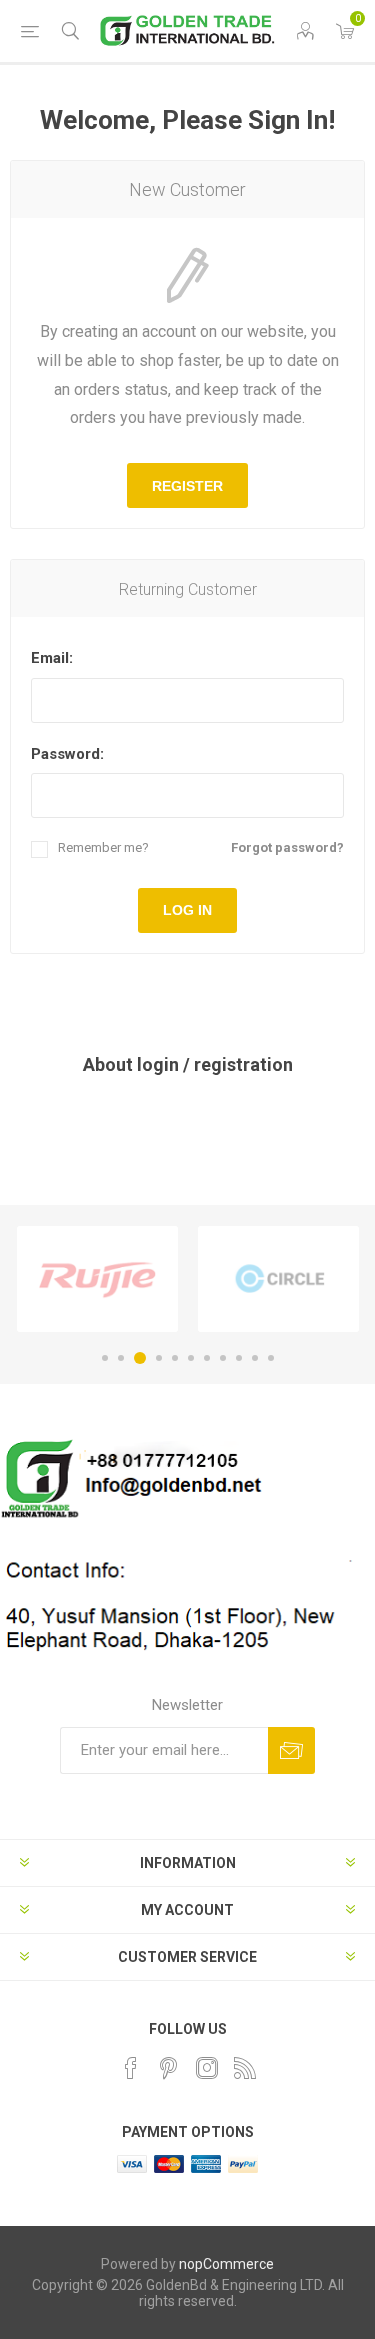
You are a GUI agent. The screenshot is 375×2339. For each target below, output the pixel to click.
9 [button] (239, 1358)
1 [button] (105, 1358)
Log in (187, 910)
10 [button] (255, 1358)
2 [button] (121, 1358)
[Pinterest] (169, 2068)
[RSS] (245, 2068)
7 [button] (207, 1358)
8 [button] (223, 1358)
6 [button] (191, 1358)
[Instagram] (207, 2068)
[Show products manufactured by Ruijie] (97, 1279)
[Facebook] (131, 2068)
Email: (52, 658)
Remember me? (103, 847)
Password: (67, 754)
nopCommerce (226, 2264)
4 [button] (159, 1358)
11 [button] (271, 1358)
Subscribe (291, 1750)
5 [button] (175, 1358)
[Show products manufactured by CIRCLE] (278, 1279)
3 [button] (140, 1358)
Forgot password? (287, 847)
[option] (97, 1279)
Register (187, 486)
